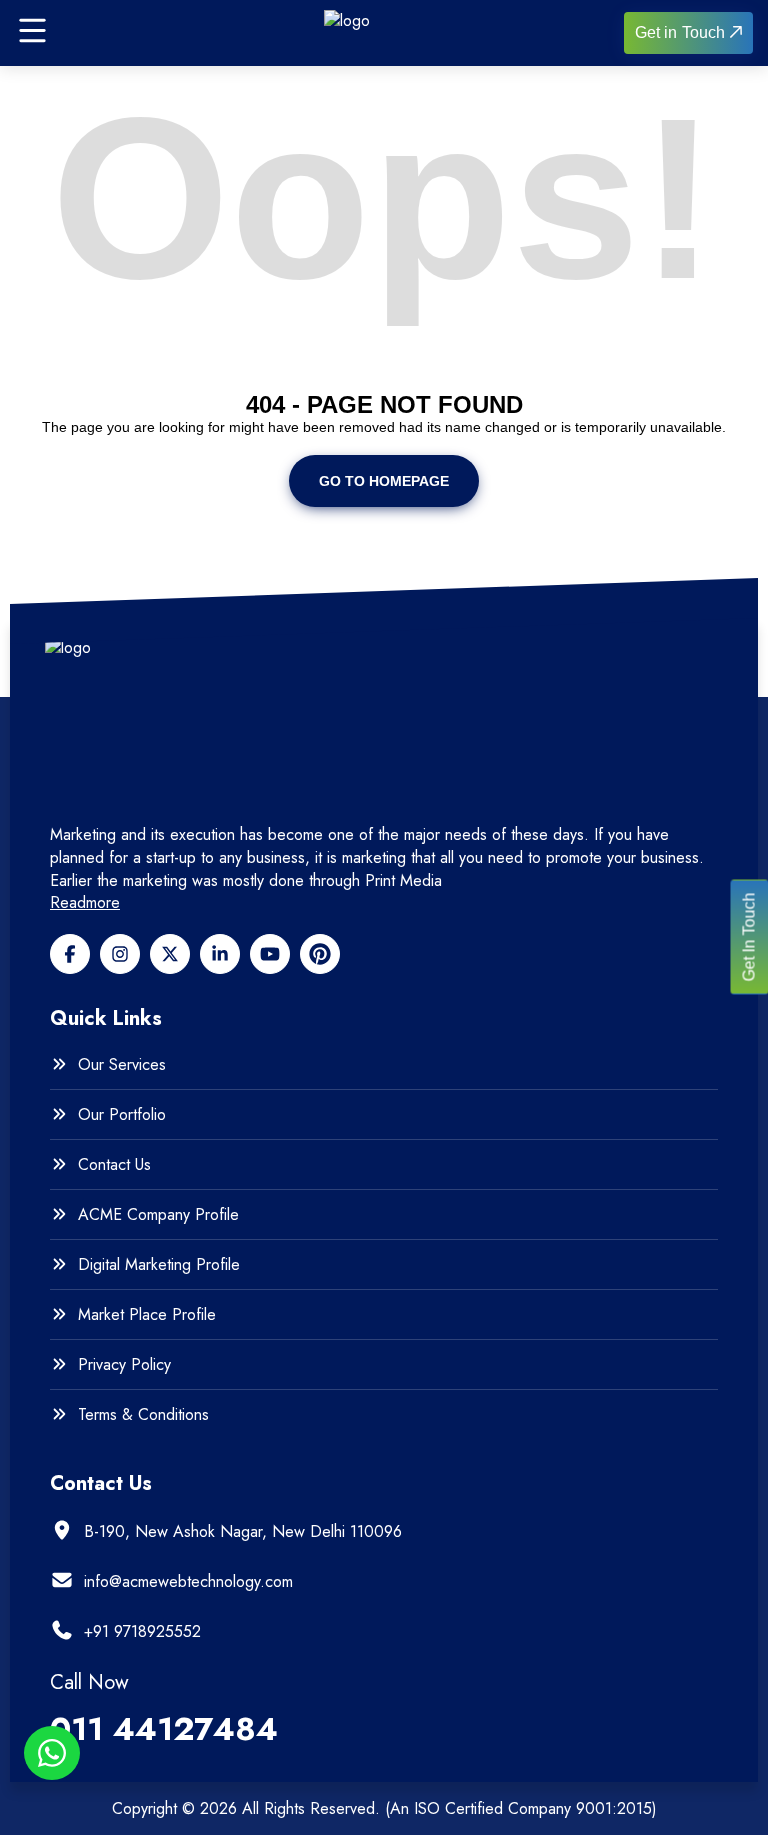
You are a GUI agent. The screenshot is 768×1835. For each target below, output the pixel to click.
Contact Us (114, 1165)
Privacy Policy (124, 1365)
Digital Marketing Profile (159, 1265)
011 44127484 (164, 1729)
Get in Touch (680, 32)
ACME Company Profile (158, 1215)
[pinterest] (320, 954)
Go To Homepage (384, 481)
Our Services (122, 1065)
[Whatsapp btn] (52, 1753)
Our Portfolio (122, 1115)
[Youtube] (270, 954)
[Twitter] (170, 954)
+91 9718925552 (142, 1631)
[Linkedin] (220, 954)
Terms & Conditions (143, 1415)
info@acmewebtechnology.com (188, 1581)
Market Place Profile (147, 1315)
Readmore (85, 903)
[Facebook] (70, 954)
